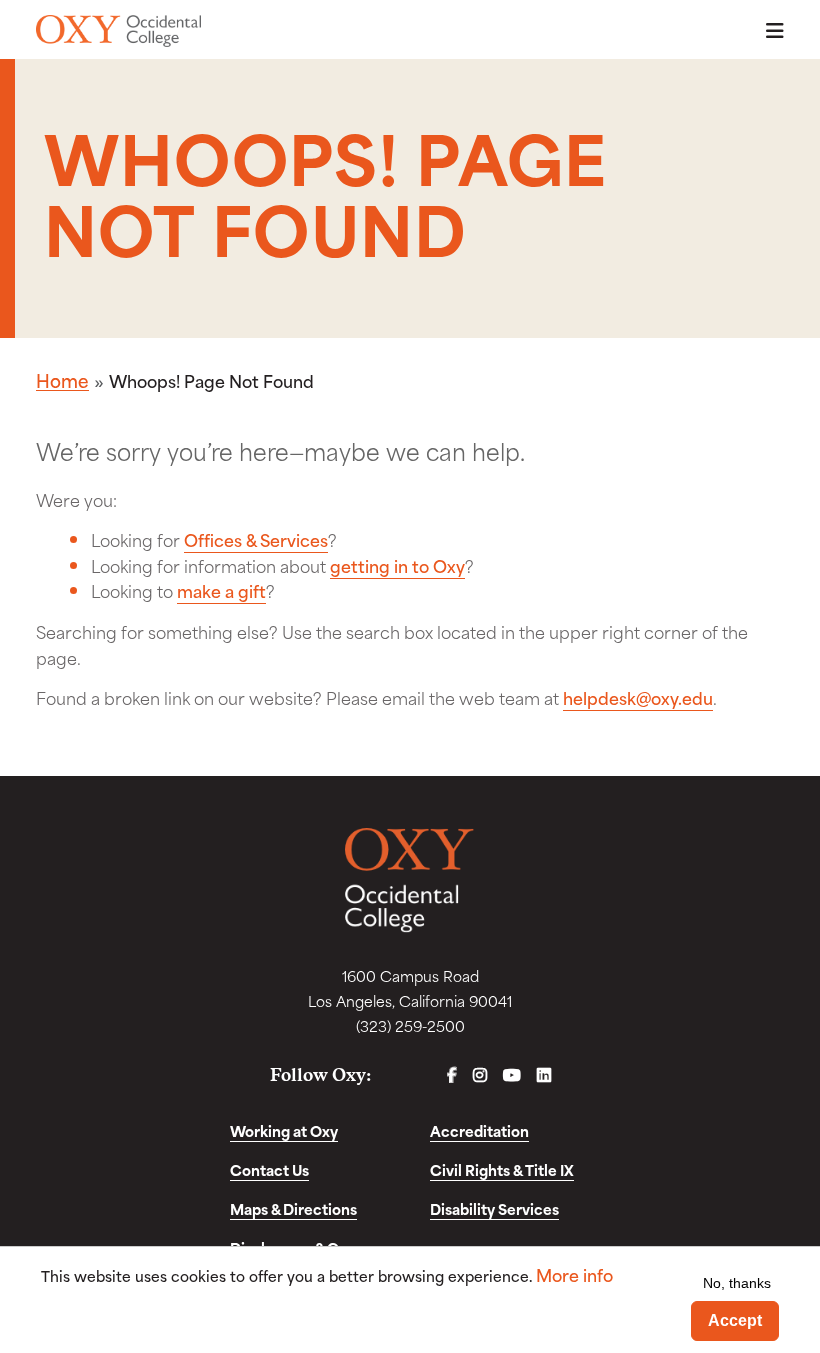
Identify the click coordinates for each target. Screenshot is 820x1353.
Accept (735, 1320)
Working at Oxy (284, 1130)
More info (574, 1274)
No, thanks (737, 1283)
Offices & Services (256, 539)
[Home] (118, 31)
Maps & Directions (293, 1208)
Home (62, 380)
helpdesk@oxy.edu (638, 697)
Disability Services (494, 1208)
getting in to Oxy (397, 565)
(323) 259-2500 (410, 1025)
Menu (769, 30)
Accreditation (479, 1130)
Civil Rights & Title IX (502, 1169)
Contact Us (269, 1169)
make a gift (221, 590)
